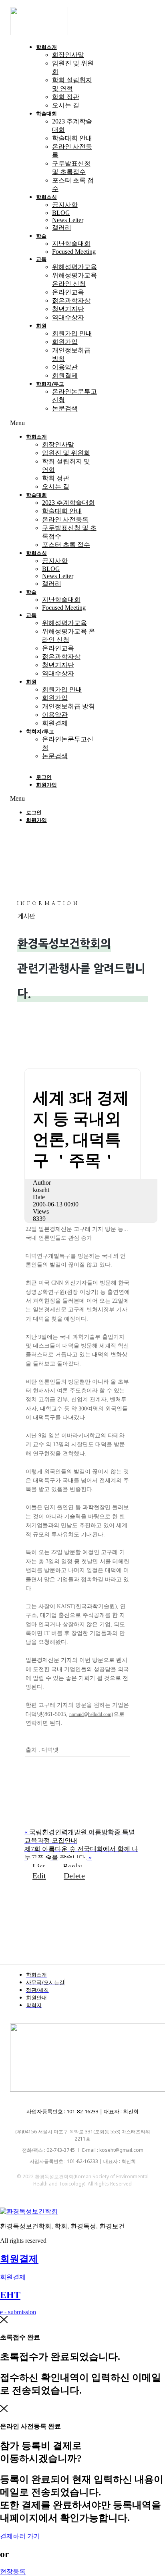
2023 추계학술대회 (68, 503)
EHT (10, 2295)
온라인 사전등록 (65, 519)
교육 (41, 259)
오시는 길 (66, 105)
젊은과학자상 (71, 300)
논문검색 (65, 408)
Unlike (54, 1793)
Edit (39, 1876)
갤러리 (62, 228)
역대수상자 (68, 317)
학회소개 (46, 47)
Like (51, 1769)
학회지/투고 (50, 384)
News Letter (68, 220)
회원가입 (65, 342)
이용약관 (65, 367)
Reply (72, 1866)
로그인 (44, 777)
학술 (41, 236)
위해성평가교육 (74, 267)
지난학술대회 (71, 244)
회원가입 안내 (72, 333)
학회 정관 (66, 97)
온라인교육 (68, 292)
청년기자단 (68, 309)
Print (50, 1816)
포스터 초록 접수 (66, 545)
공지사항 (65, 205)
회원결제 (65, 375)
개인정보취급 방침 (68, 706)
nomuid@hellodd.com (90, 1714)
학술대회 (46, 113)
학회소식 (46, 197)
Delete (74, 1876)
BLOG (61, 213)
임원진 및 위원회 (66, 453)
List (39, 1866)
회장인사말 (68, 55)
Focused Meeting (74, 252)
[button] (54, 423)
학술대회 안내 (72, 138)
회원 (41, 326)
